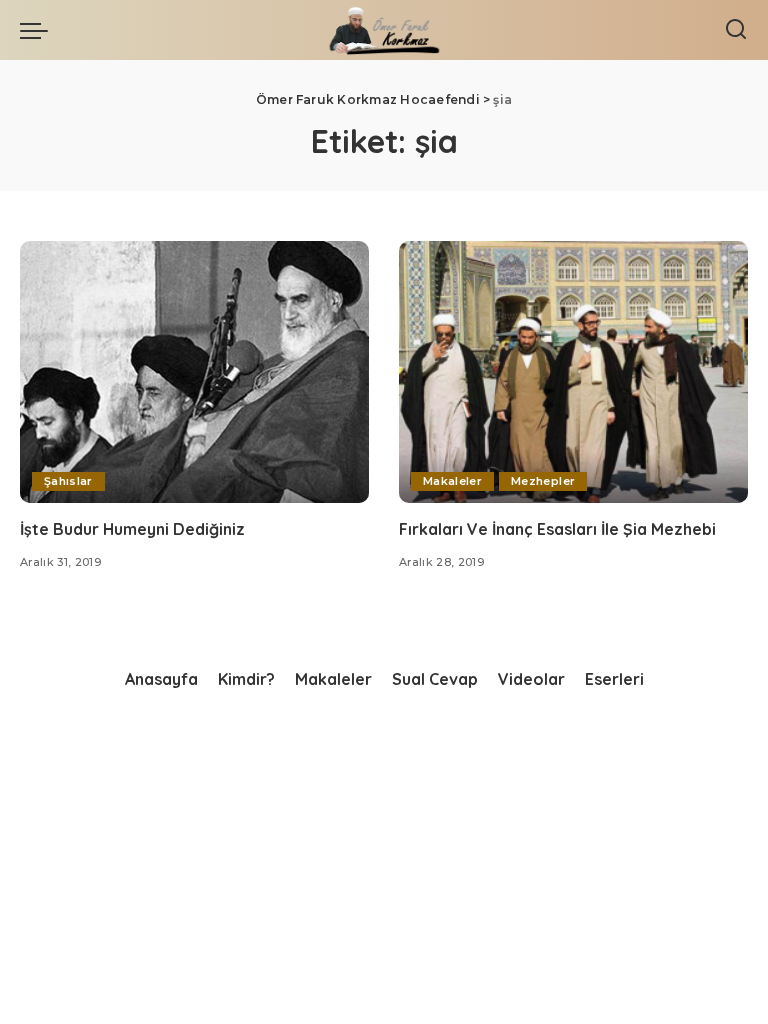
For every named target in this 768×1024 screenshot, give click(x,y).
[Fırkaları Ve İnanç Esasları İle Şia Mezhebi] (573, 372)
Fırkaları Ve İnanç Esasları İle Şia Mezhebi (557, 529)
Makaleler (452, 481)
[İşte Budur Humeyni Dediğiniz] (194, 372)
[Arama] (736, 30)
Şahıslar (68, 481)
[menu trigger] (39, 30)
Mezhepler (543, 481)
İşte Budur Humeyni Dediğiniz (132, 529)
